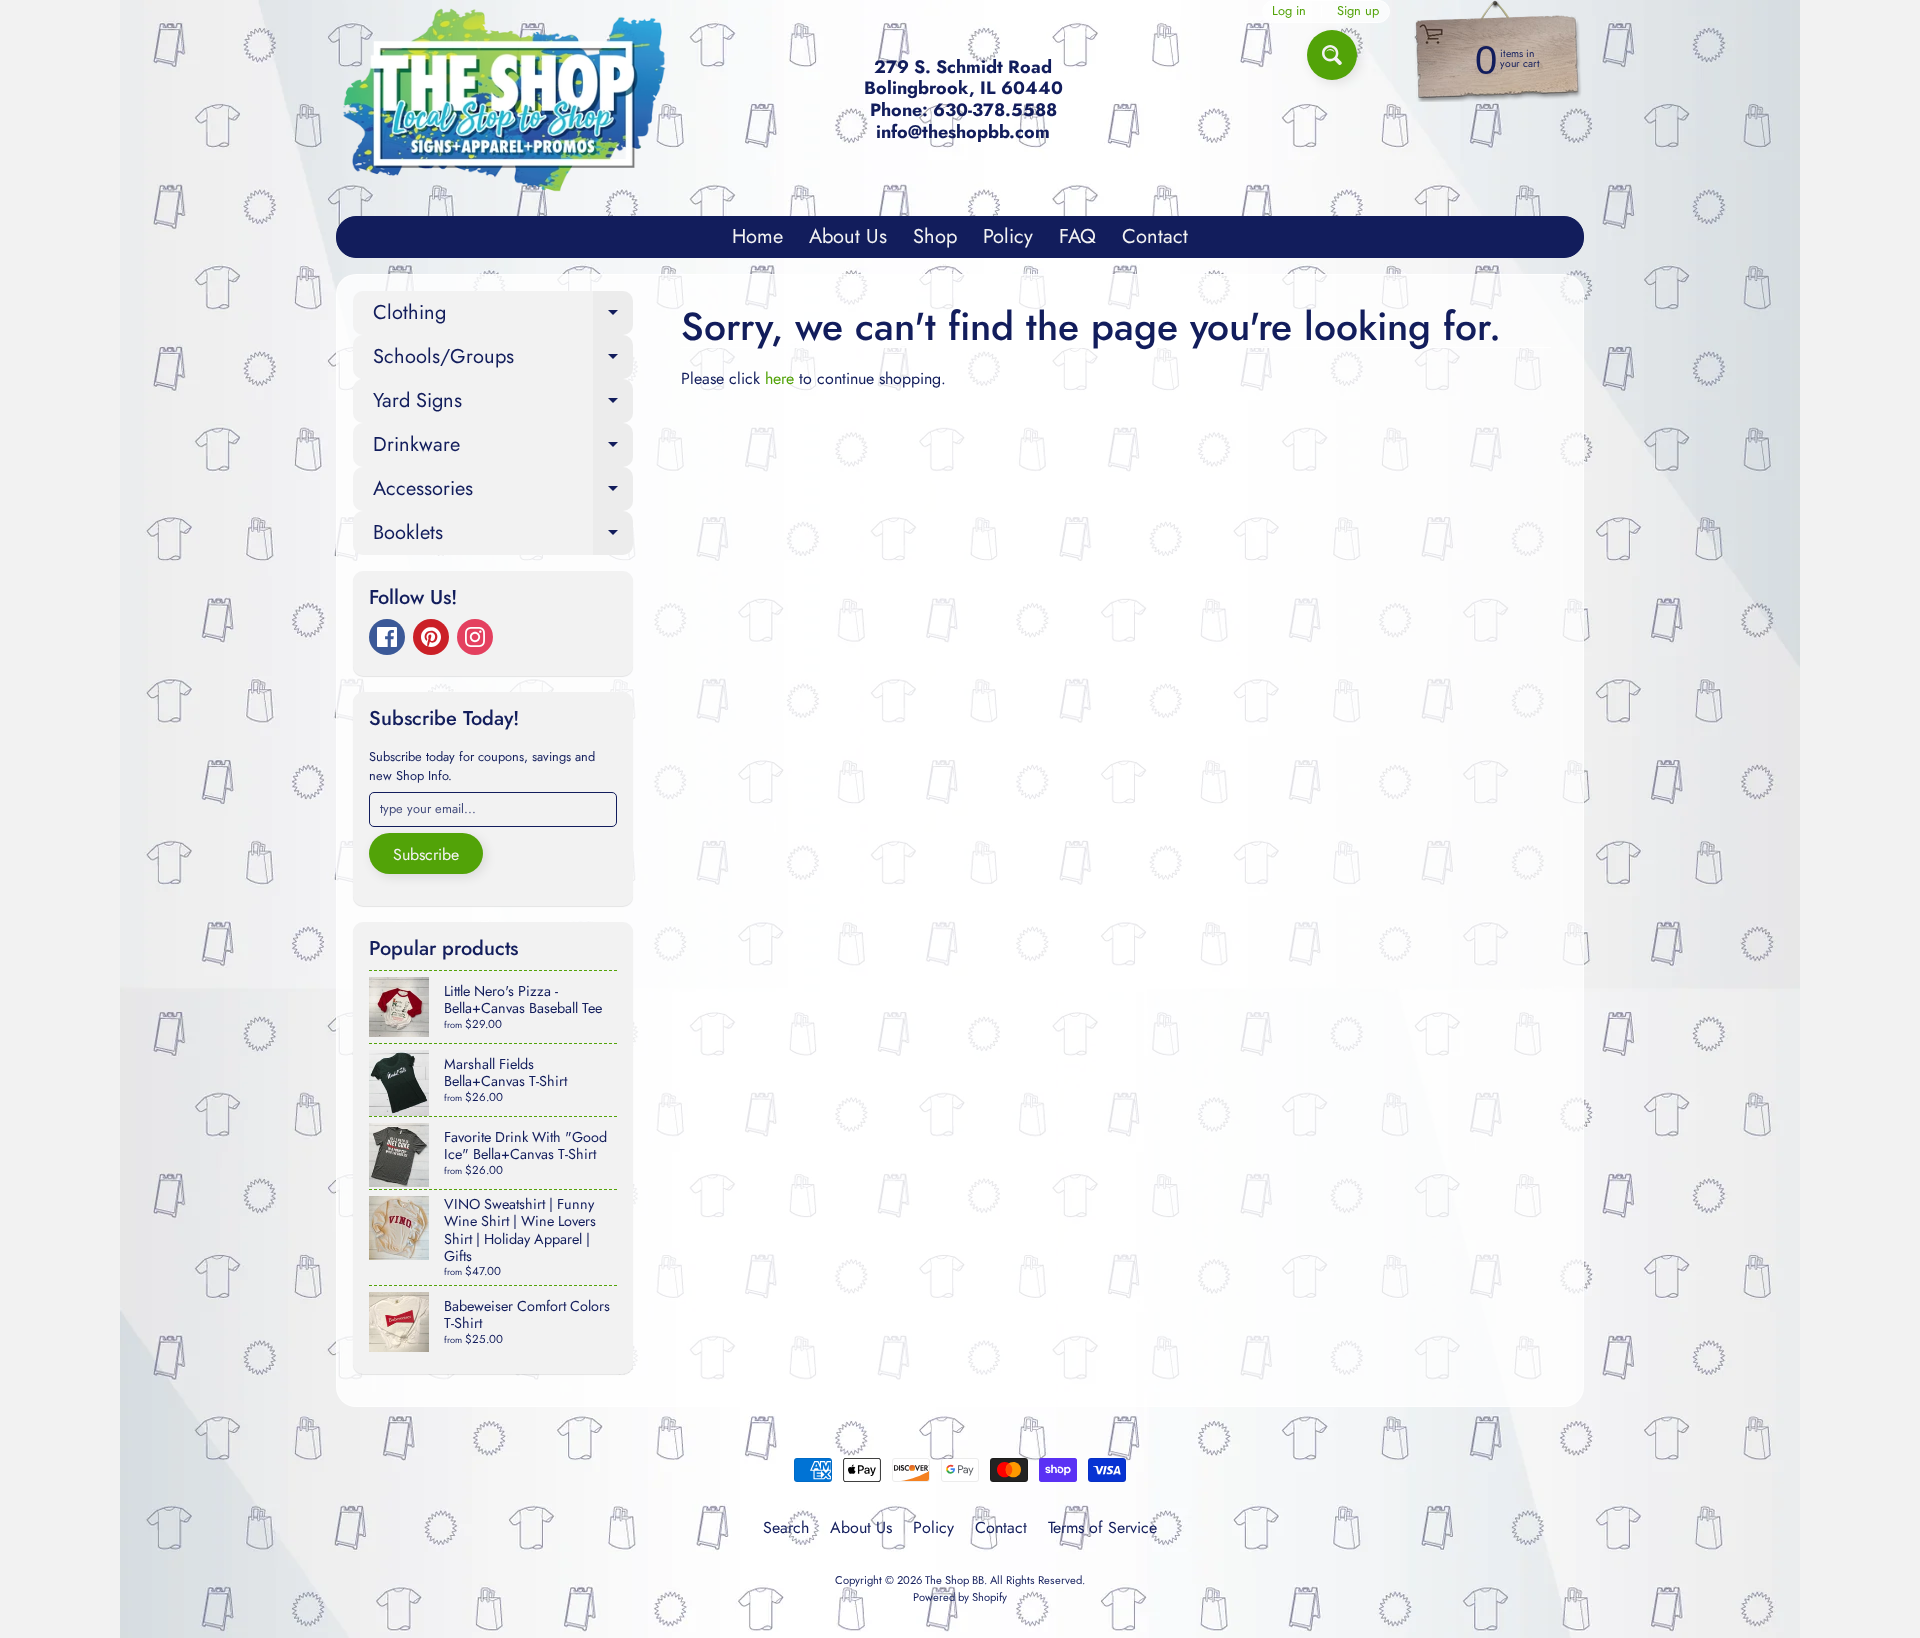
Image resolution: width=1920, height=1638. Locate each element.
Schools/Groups (503, 360)
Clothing (503, 316)
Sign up (1358, 11)
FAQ (1077, 236)
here (779, 378)
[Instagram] (475, 637)
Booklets (503, 536)
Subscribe (426, 854)
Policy (1008, 236)
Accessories (503, 492)
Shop (935, 236)
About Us (848, 236)
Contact (1155, 236)
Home (757, 236)
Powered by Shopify (960, 1597)
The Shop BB (954, 1580)
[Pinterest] (431, 637)
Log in (1289, 11)
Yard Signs (503, 404)
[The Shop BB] (504, 100)
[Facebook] (387, 637)
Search (786, 1527)
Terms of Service (1102, 1527)
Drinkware (503, 448)
